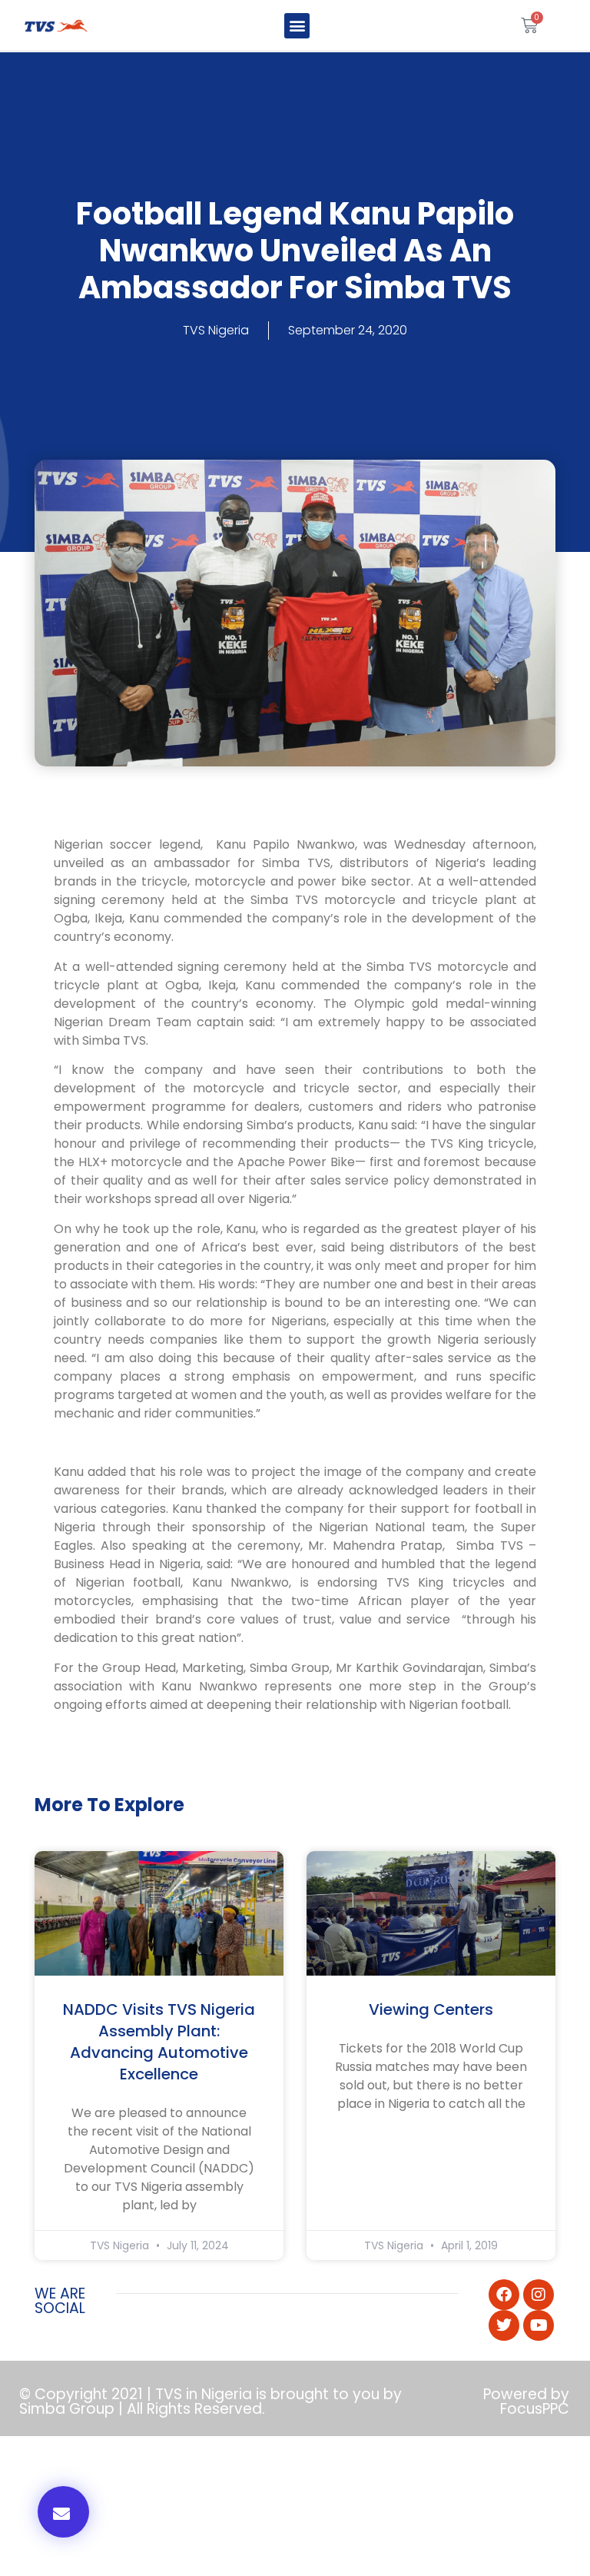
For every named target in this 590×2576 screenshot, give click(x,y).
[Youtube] (539, 2325)
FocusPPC (535, 2409)
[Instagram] (539, 2295)
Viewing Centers (431, 2009)
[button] (297, 26)
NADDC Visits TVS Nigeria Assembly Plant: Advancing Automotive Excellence (159, 2042)
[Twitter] (504, 2325)
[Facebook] (504, 2295)
